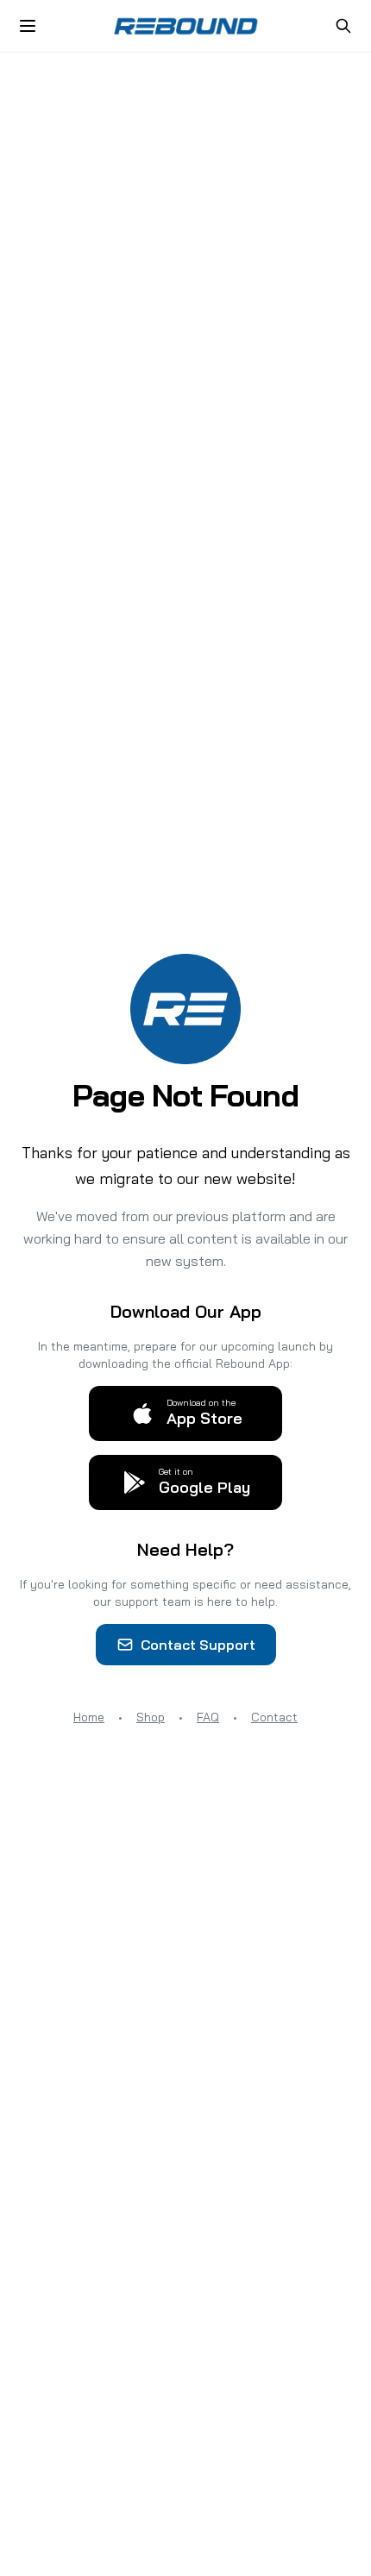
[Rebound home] (185, 26)
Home (89, 1717)
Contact (274, 1717)
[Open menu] (28, 26)
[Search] (343, 26)
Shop (151, 1717)
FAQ (208, 1717)
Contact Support (198, 1645)
